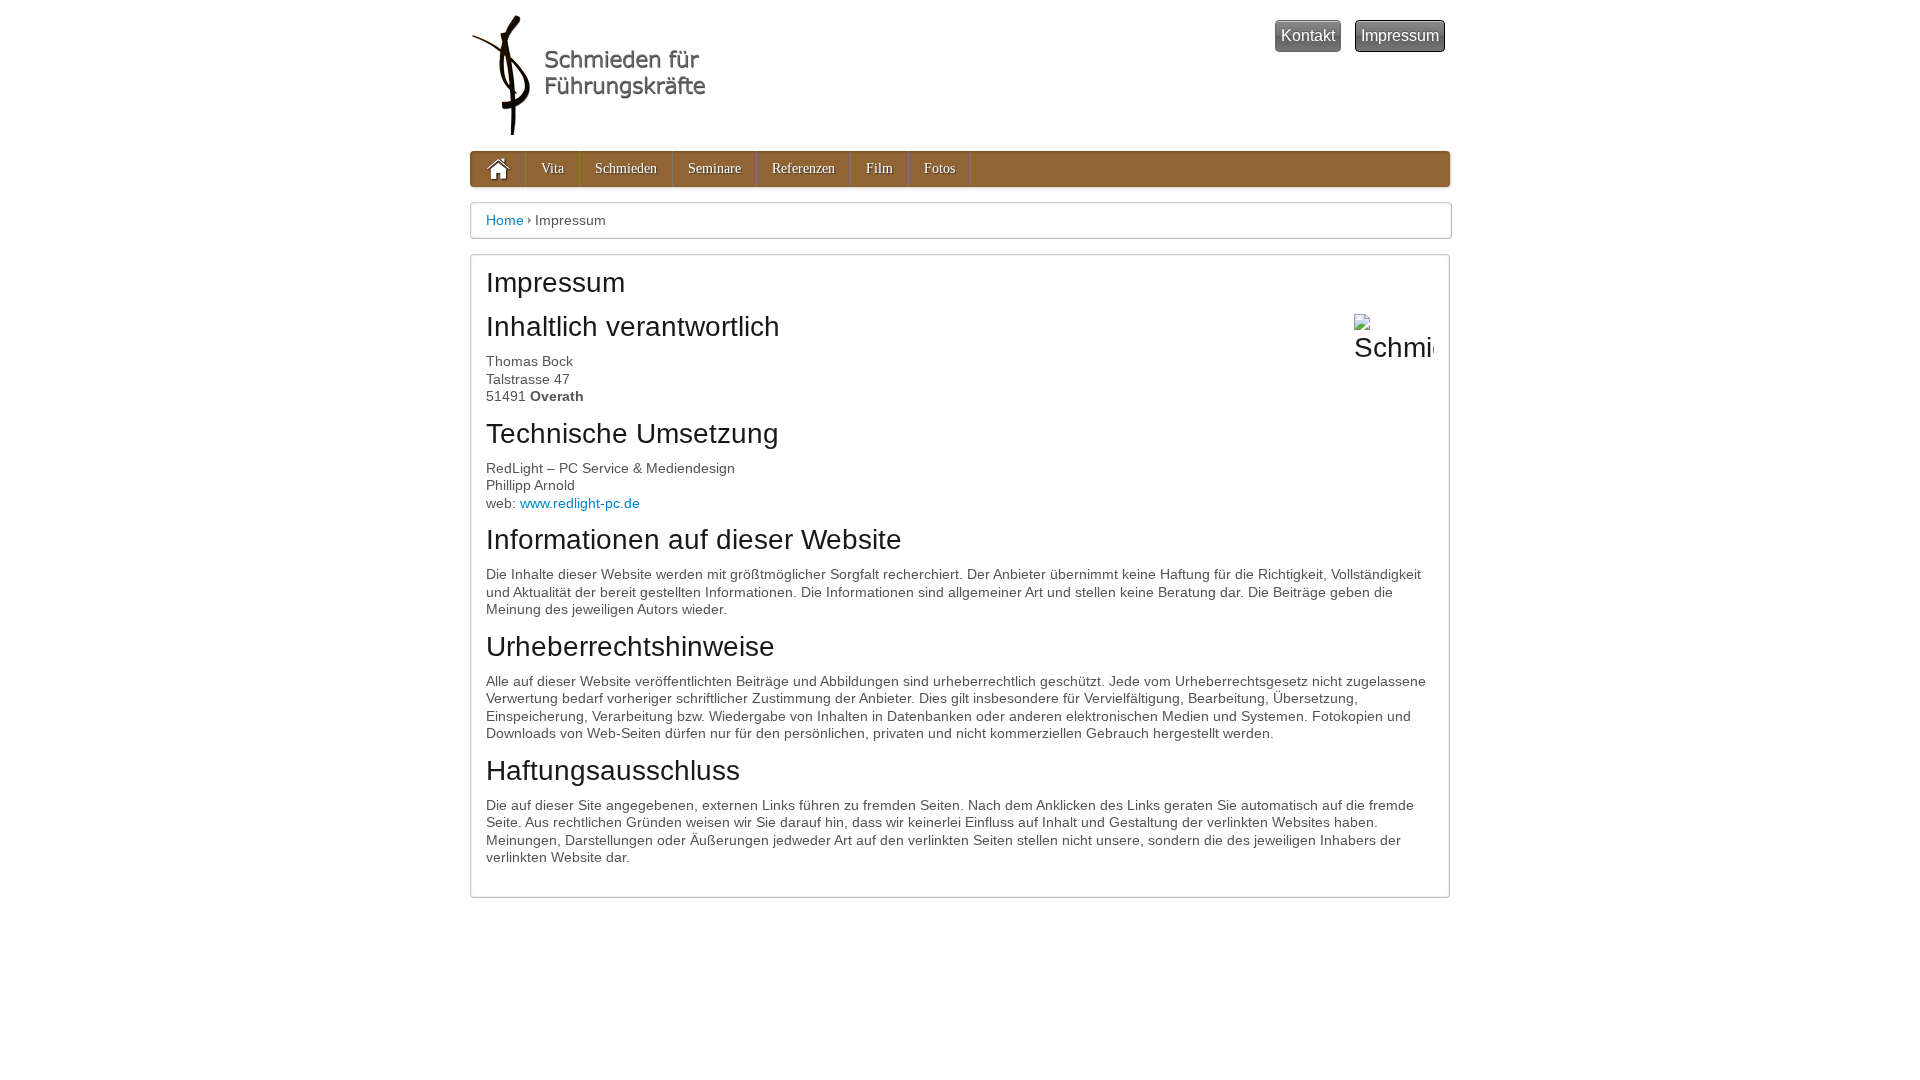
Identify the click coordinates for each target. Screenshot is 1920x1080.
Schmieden (626, 168)
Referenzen (803, 168)
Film (879, 168)
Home (505, 220)
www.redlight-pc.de (580, 503)
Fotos (939, 168)
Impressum (1400, 35)
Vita (552, 168)
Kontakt (1308, 35)
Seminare (714, 168)
